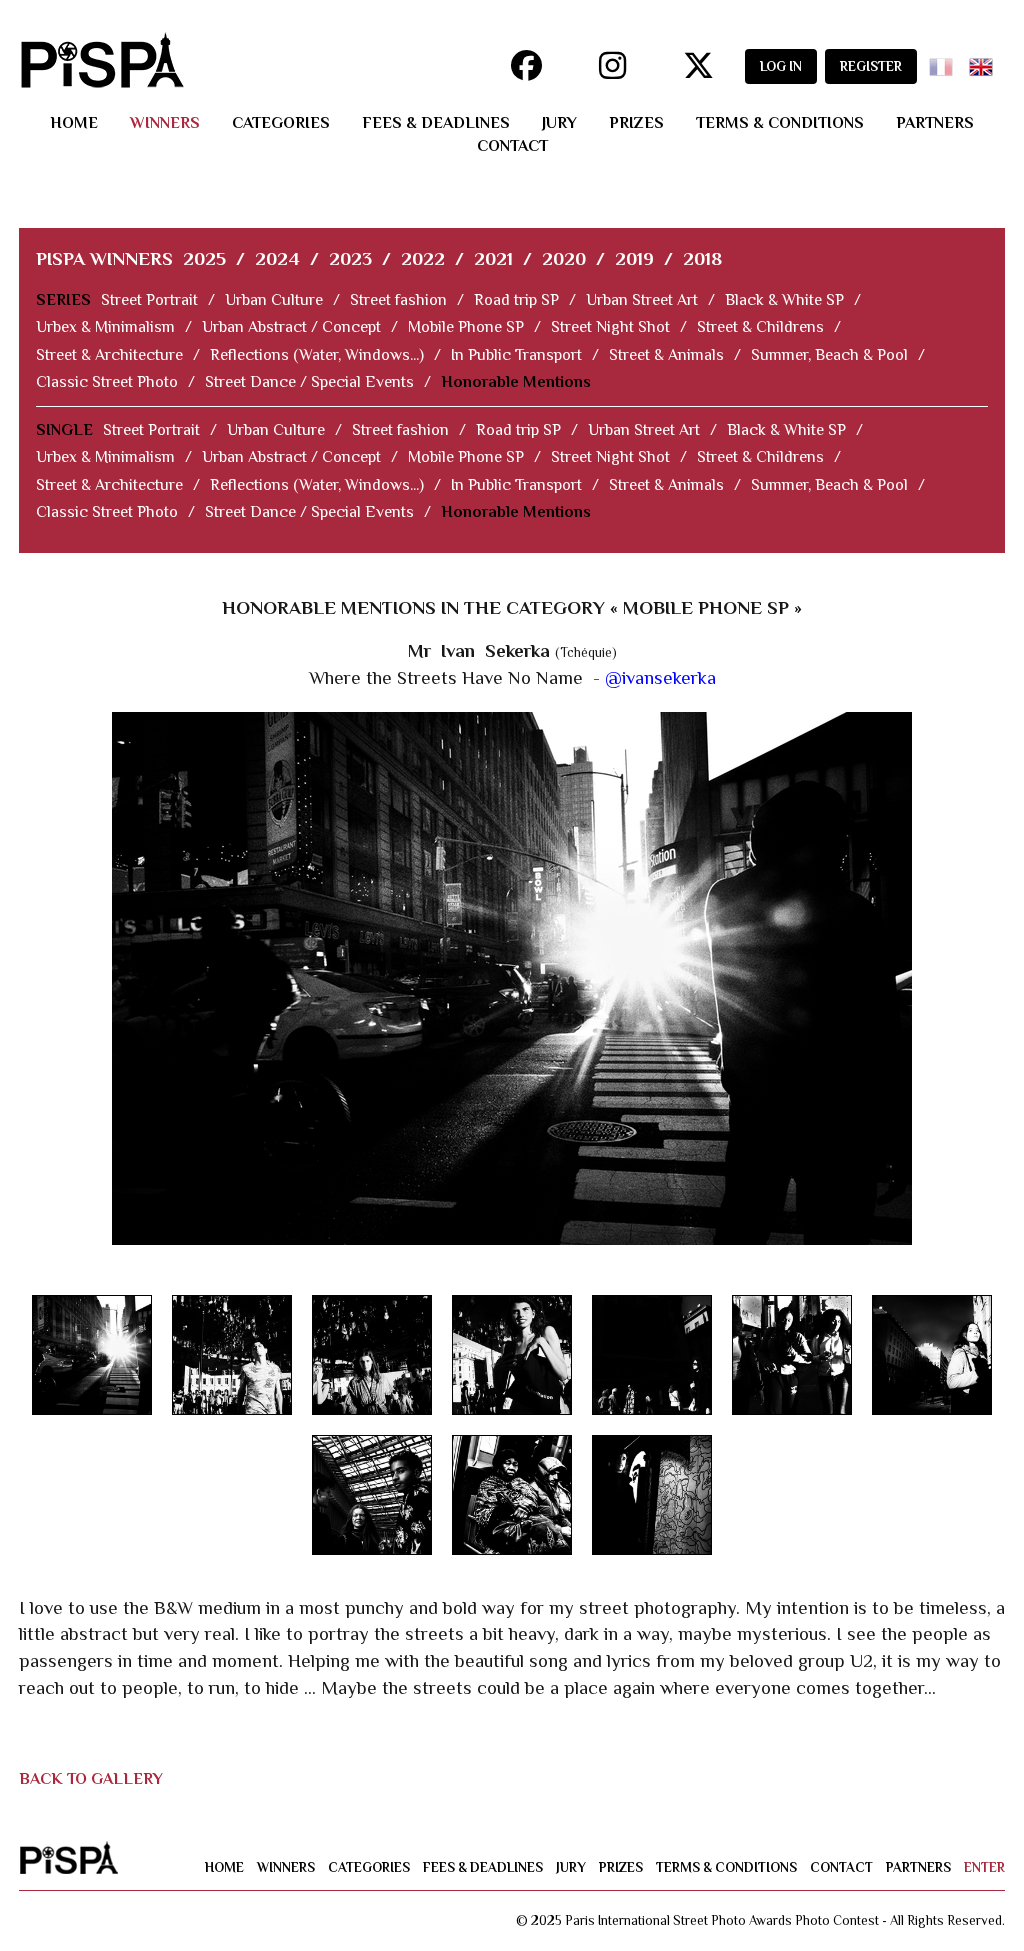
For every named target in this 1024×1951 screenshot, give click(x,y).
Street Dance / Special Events (309, 382)
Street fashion (398, 300)
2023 (350, 258)
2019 (634, 258)
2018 (702, 258)
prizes (636, 123)
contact (512, 146)
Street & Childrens (760, 327)
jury (559, 123)
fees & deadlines (436, 123)
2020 (564, 258)
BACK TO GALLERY (91, 1779)
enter (984, 1867)
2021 (493, 258)
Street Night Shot (610, 327)
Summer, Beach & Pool (829, 355)
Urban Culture (274, 300)
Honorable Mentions (516, 382)
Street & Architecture (109, 355)
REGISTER (871, 66)
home (74, 123)
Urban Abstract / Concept (291, 327)
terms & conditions (780, 123)
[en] (985, 60)
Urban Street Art (642, 300)
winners (165, 123)
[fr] (945, 60)
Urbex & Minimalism (105, 327)
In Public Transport (516, 355)
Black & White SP (784, 300)
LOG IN (781, 66)
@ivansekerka (660, 677)
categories (281, 123)
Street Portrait (149, 300)
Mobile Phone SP (466, 327)
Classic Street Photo (107, 382)
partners (935, 123)
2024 (277, 258)
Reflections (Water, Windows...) (317, 355)
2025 (204, 258)
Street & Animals (666, 355)
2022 (423, 258)
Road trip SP (516, 300)
